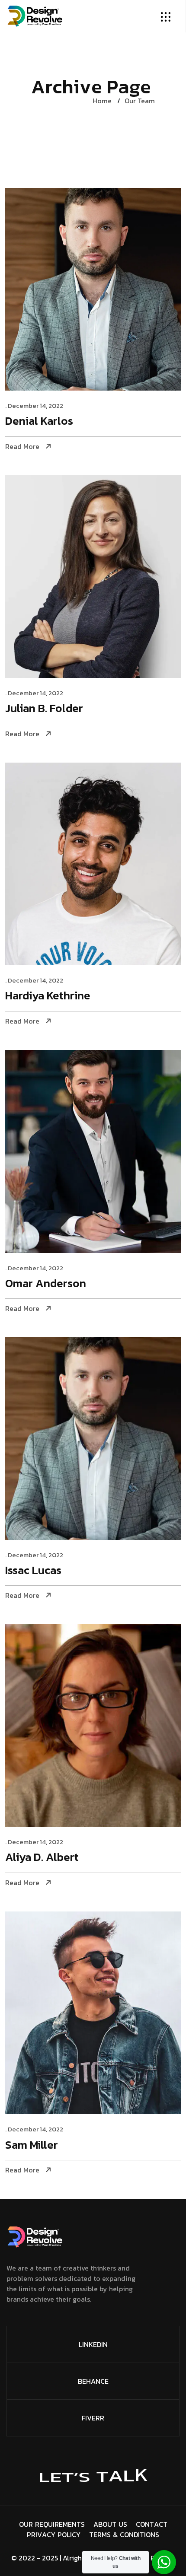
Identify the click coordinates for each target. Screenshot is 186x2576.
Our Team (140, 101)
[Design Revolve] (35, 15)
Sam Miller (32, 2145)
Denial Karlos (39, 421)
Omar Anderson (46, 1284)
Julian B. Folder (44, 709)
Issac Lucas (33, 1571)
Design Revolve (151, 2558)
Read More (22, 447)
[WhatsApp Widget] (164, 2562)
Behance (93, 2381)
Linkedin (93, 2344)
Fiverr (93, 2418)
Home (102, 101)
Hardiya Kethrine (48, 996)
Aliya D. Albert (42, 1858)
